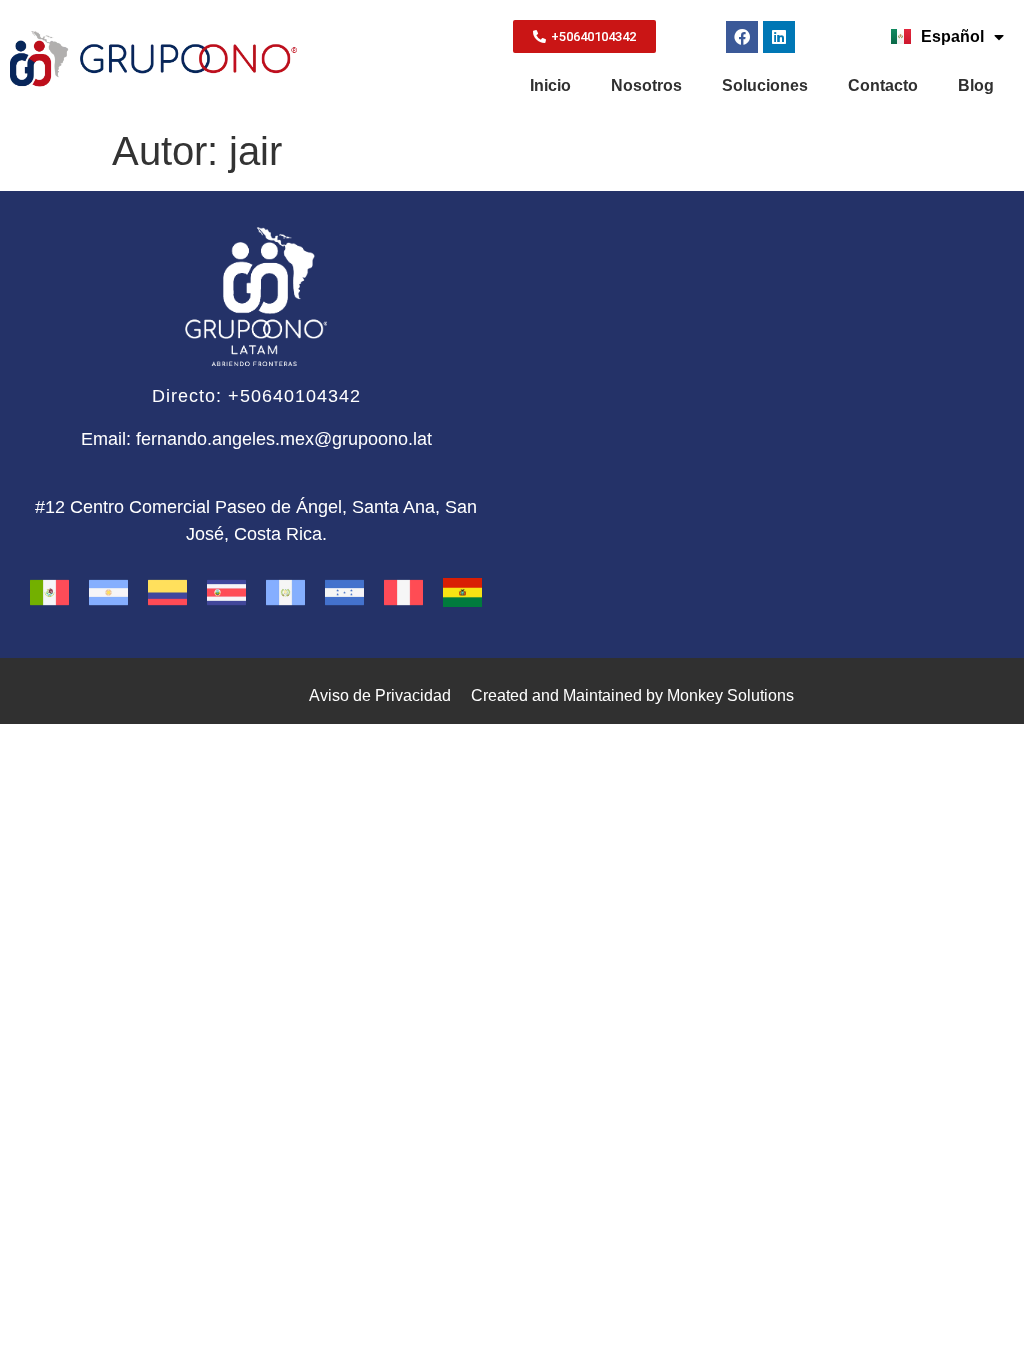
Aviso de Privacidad (380, 695)
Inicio (550, 85)
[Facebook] (742, 37)
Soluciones (765, 85)
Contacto (883, 85)
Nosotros (646, 85)
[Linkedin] (779, 37)
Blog (976, 85)
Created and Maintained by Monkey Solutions (632, 695)
